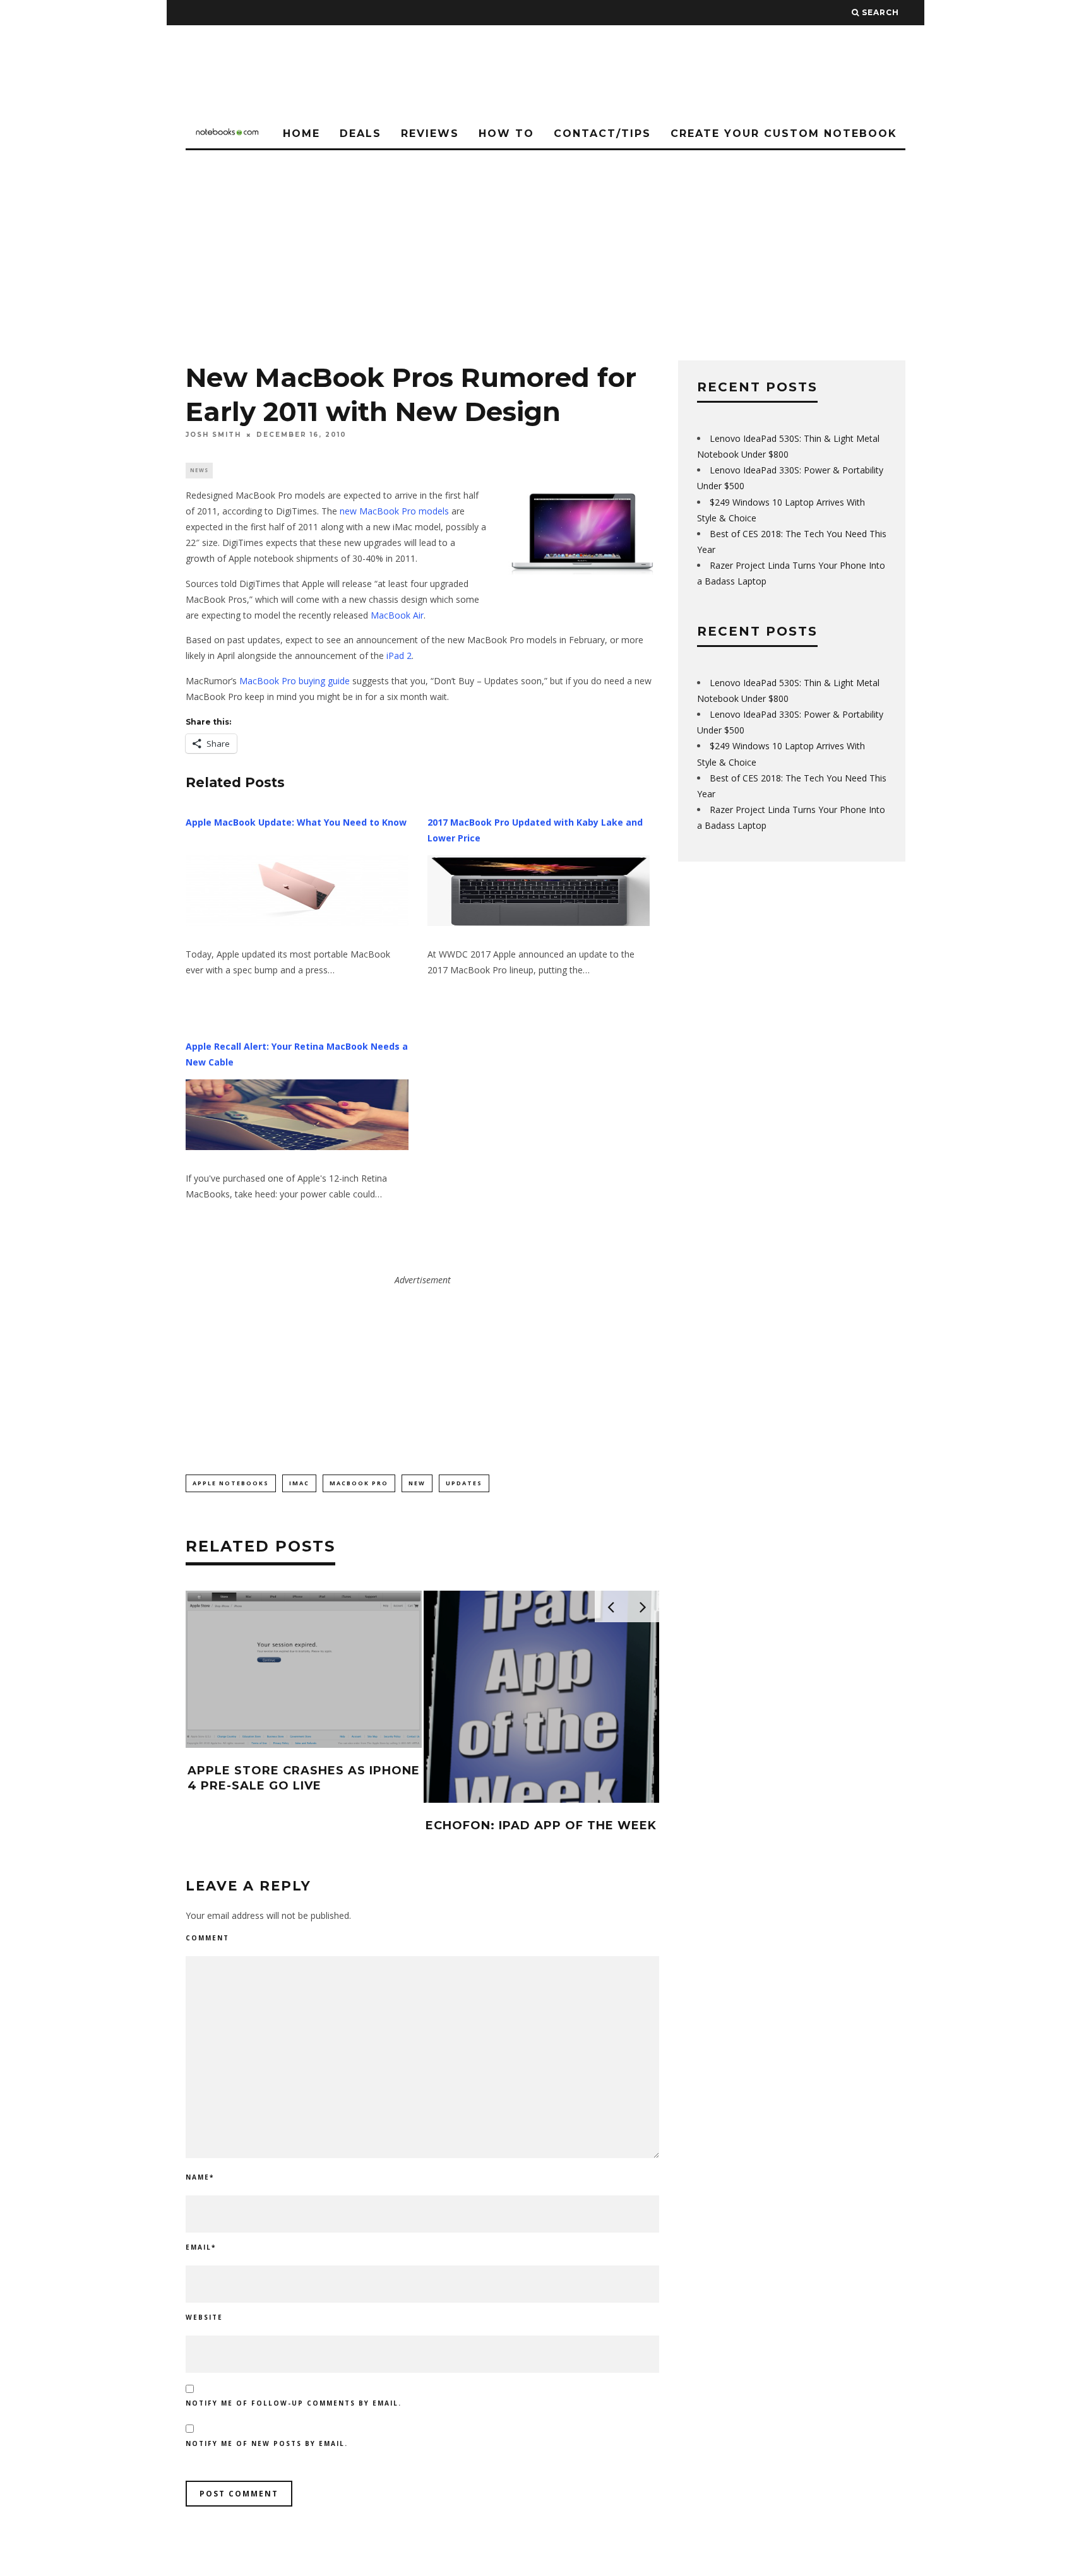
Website (204, 2317)
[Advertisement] (545, 245)
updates (464, 1483)
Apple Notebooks (231, 1483)
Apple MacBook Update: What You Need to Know (296, 822)
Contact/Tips (602, 134)
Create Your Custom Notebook (784, 134)
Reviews (430, 134)
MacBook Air (397, 615)
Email (201, 2247)
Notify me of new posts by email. (267, 2443)
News (199, 470)
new (417, 1483)
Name (200, 2177)
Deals (361, 134)
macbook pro (359, 1483)
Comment (207, 1938)
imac (299, 1483)
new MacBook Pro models (394, 511)
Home (301, 134)
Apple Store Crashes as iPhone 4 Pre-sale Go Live (304, 1778)
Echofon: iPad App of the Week (541, 1825)
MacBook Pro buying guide (295, 681)
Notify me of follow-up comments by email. (294, 2403)
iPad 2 (399, 656)
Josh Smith (213, 435)
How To (506, 134)
